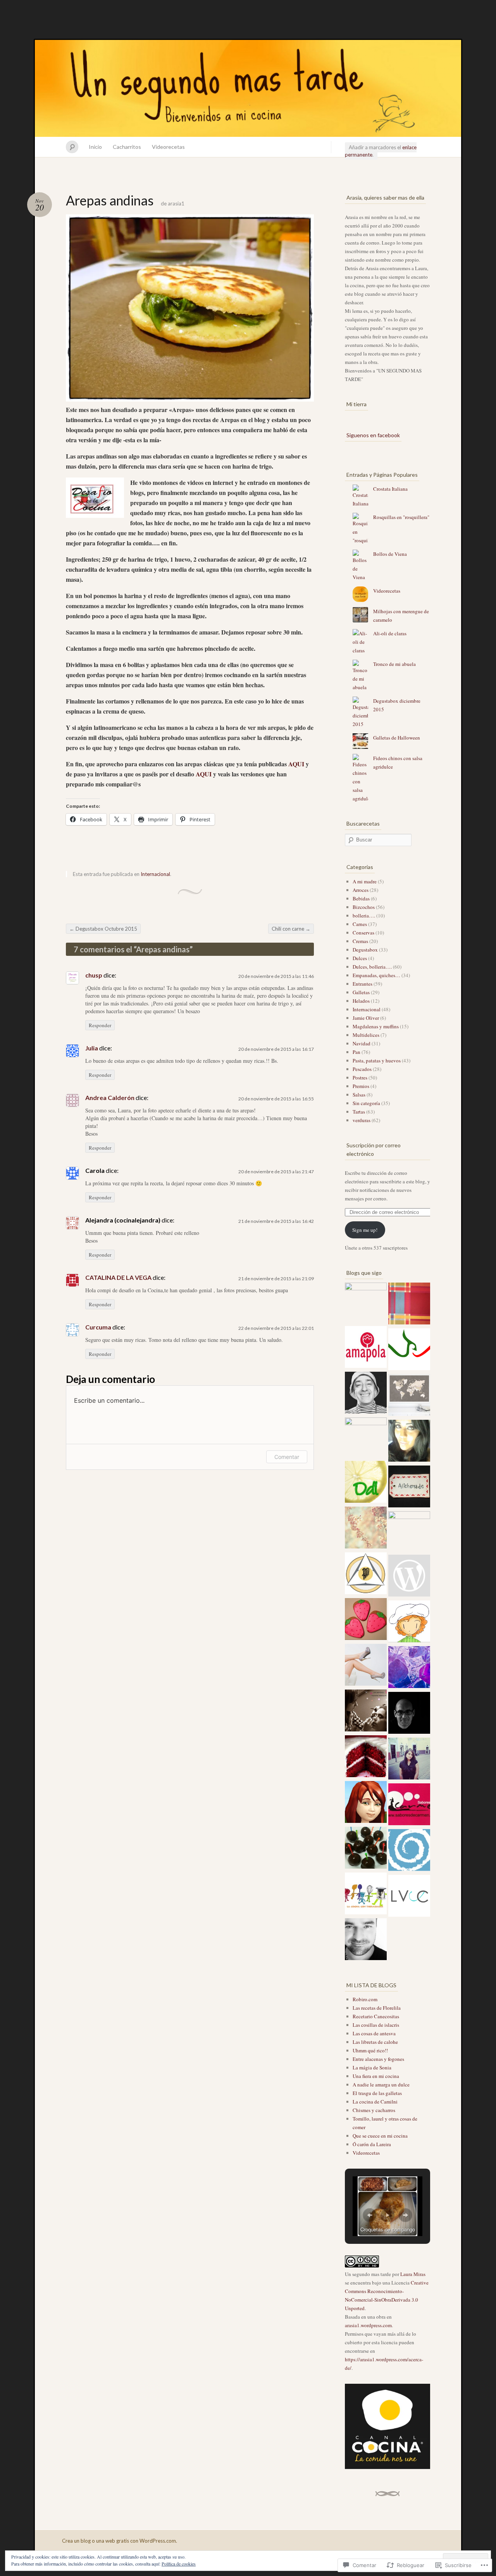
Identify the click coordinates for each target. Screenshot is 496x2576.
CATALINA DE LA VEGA (118, 1277)
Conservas (363, 933)
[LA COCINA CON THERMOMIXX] (366, 1895)
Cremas (360, 941)
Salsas (359, 1095)
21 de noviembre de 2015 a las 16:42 (276, 1221)
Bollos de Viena (390, 554)
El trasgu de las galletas (377, 2093)
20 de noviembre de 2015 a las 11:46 (276, 976)
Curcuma (98, 1327)
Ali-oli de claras (390, 633)
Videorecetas (168, 147)
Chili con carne (291, 929)
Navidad (362, 1043)
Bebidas (361, 898)
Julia (92, 1048)
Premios (361, 1086)
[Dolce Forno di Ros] (409, 1532)
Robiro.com (365, 1999)
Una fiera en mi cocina (376, 2076)
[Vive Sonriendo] (366, 1712)
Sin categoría (366, 1103)
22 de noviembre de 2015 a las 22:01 (276, 1328)
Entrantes (363, 984)
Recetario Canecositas (376, 2016)
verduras (362, 1120)
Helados (361, 1001)
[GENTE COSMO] (366, 1666)
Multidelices (366, 1035)
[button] (370, 2215)
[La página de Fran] (409, 1350)
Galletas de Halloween (397, 738)
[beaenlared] (366, 1438)
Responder (100, 1025)
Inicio (95, 147)
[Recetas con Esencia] (366, 1529)
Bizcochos (364, 907)
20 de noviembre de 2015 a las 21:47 (276, 1172)
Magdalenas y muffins (376, 1026)
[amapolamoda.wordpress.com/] (366, 1348)
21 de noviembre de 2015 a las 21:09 (276, 1279)
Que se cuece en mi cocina (380, 2136)
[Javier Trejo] (409, 1668)
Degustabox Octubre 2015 (103, 929)
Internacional (155, 874)
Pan (356, 1052)
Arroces (361, 890)
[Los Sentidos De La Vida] (409, 1851)
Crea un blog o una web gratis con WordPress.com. (120, 2541)
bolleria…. (364, 916)
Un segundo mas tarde (248, 88)
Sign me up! (365, 1230)
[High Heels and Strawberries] (409, 1442)
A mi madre (365, 881)
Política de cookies (179, 2564)
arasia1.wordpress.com (368, 2325)
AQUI (297, 764)
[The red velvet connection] (366, 1757)
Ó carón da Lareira (372, 2144)
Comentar (287, 1457)
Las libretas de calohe (375, 2042)
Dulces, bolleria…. (372, 967)
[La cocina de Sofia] (409, 1577)
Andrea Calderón (110, 1097)
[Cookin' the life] (366, 1620)
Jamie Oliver (366, 1018)
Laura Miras (413, 2274)
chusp (94, 975)
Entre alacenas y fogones (378, 2059)
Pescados (362, 1069)
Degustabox (365, 950)
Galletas (361, 992)
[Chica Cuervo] (409, 1760)
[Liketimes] (366, 1940)
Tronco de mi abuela (394, 664)
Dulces (360, 958)
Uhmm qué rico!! (370, 2050)
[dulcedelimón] (366, 1483)
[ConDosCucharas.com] (409, 1623)
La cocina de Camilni (375, 2102)
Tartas (359, 1112)
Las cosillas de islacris (376, 2025)
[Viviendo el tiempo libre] (366, 1394)
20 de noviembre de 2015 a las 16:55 (276, 1099)
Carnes (360, 924)
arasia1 (176, 203)
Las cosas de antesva (374, 2033)
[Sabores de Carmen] (409, 1805)
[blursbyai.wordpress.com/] (409, 1396)
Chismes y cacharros (374, 2110)
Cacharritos (127, 147)
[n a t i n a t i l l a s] (366, 1849)
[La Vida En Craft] (409, 1897)
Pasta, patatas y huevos (377, 1060)
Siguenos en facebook (373, 435)
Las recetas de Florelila (377, 2008)
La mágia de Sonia (372, 2067)
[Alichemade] (409, 1488)
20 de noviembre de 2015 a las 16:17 (276, 1049)
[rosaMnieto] (366, 1803)
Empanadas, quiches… (376, 975)
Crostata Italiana (390, 489)
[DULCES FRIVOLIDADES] (366, 1304)
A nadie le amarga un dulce (381, 2085)
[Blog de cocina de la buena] (409, 1305)
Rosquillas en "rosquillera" (401, 517)
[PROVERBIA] (366, 1574)
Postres (360, 1078)
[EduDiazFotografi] (409, 1714)
